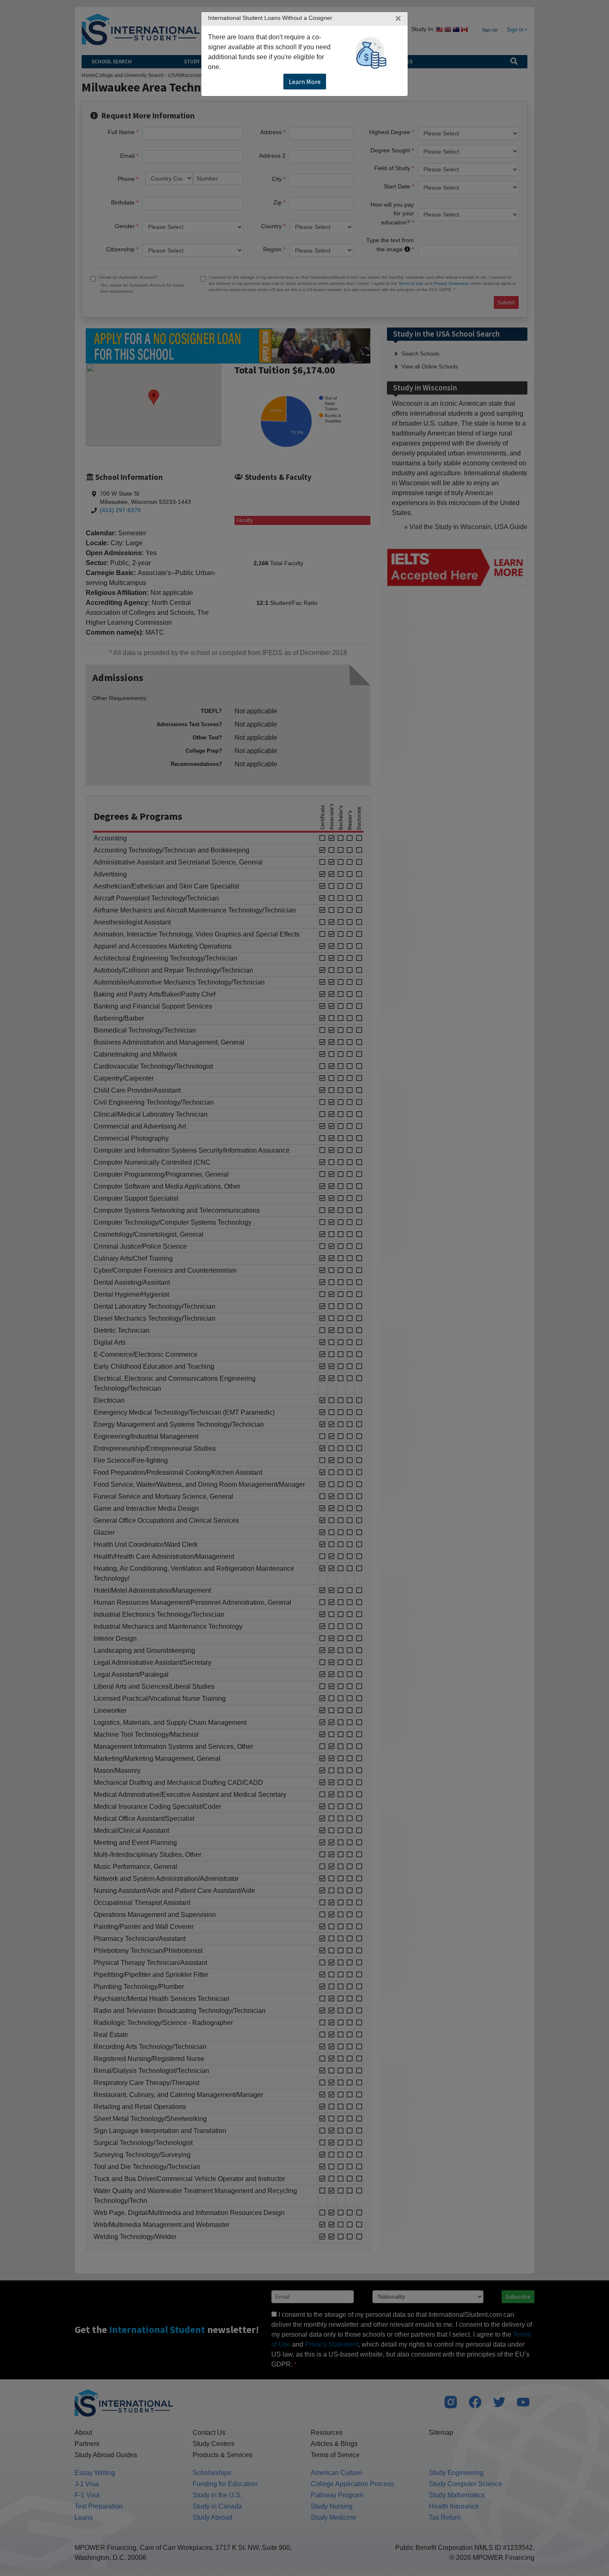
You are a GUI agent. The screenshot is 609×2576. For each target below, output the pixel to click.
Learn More (305, 82)
